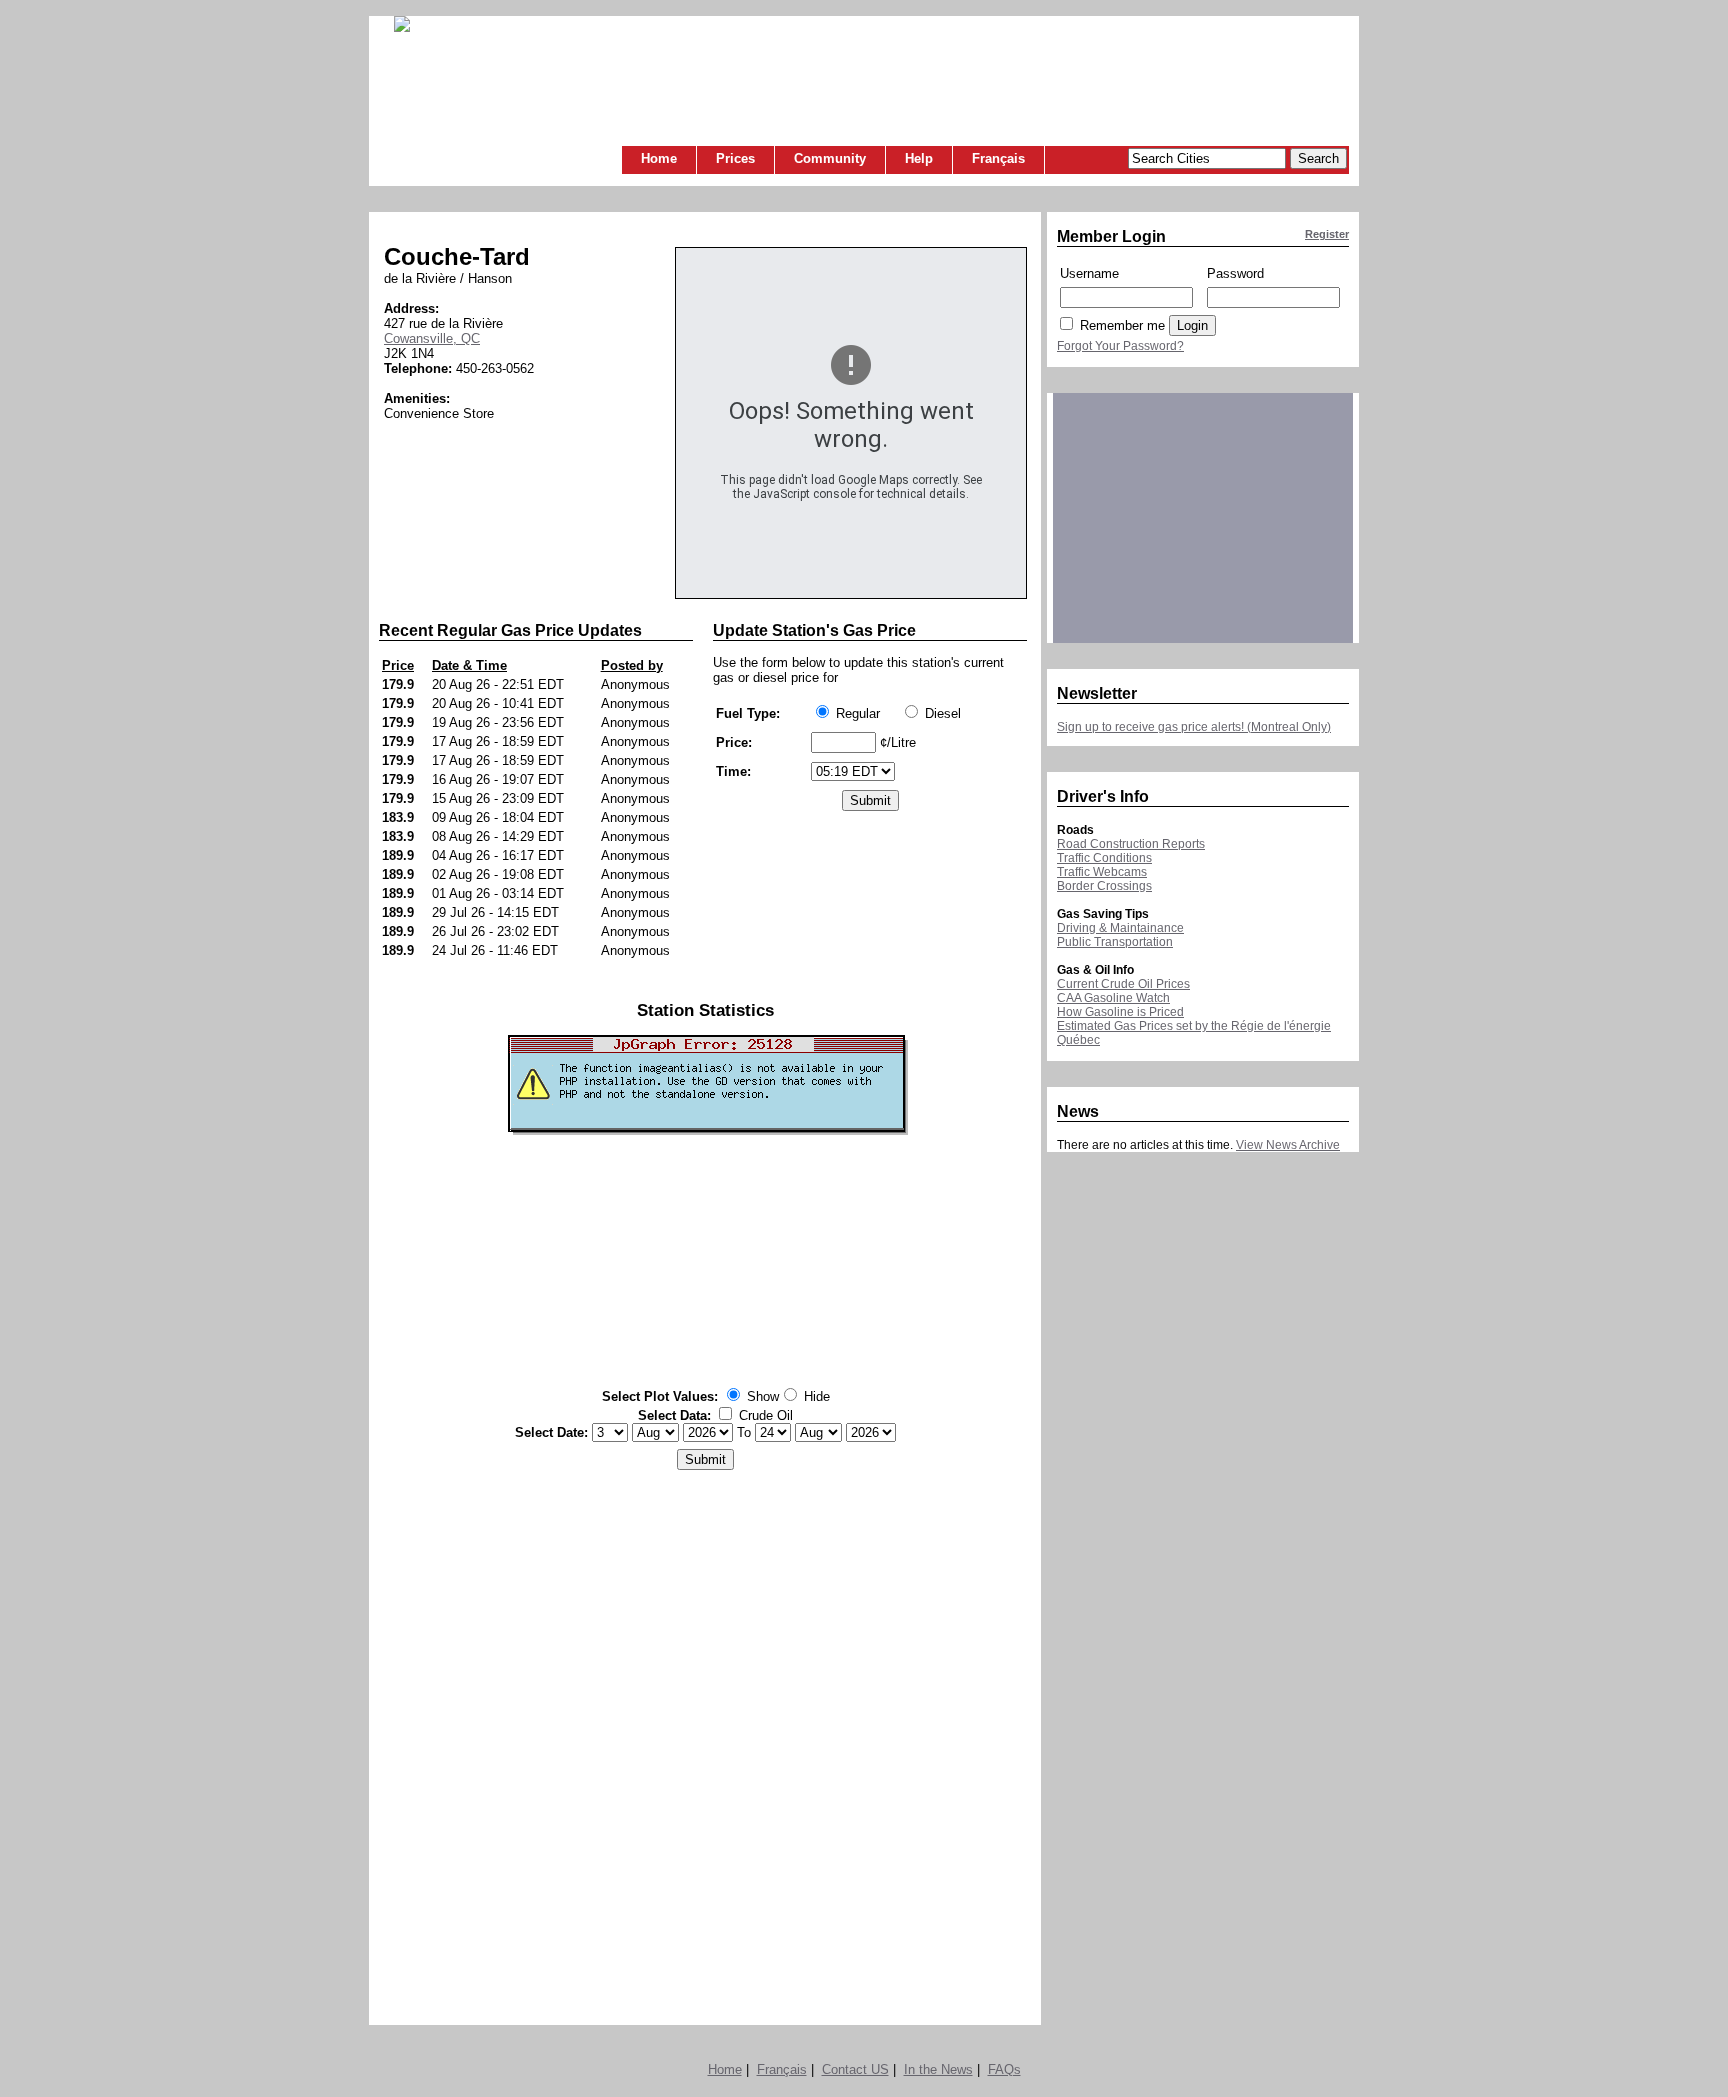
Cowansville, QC (432, 338)
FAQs (1004, 2069)
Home (659, 158)
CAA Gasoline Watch (1113, 998)
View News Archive (1288, 1145)
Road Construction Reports (1131, 844)
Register (1327, 234)
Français (998, 158)
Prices (735, 158)
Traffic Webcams (1102, 872)
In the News (938, 2069)
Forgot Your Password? (1120, 346)
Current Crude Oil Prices (1123, 984)
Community (830, 158)
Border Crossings (1104, 886)
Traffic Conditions (1104, 858)
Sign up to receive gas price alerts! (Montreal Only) (1194, 727)
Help (919, 158)
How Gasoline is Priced (1120, 1012)
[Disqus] (705, 1742)
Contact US (855, 2069)
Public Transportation (1115, 942)
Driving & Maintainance (1120, 928)
